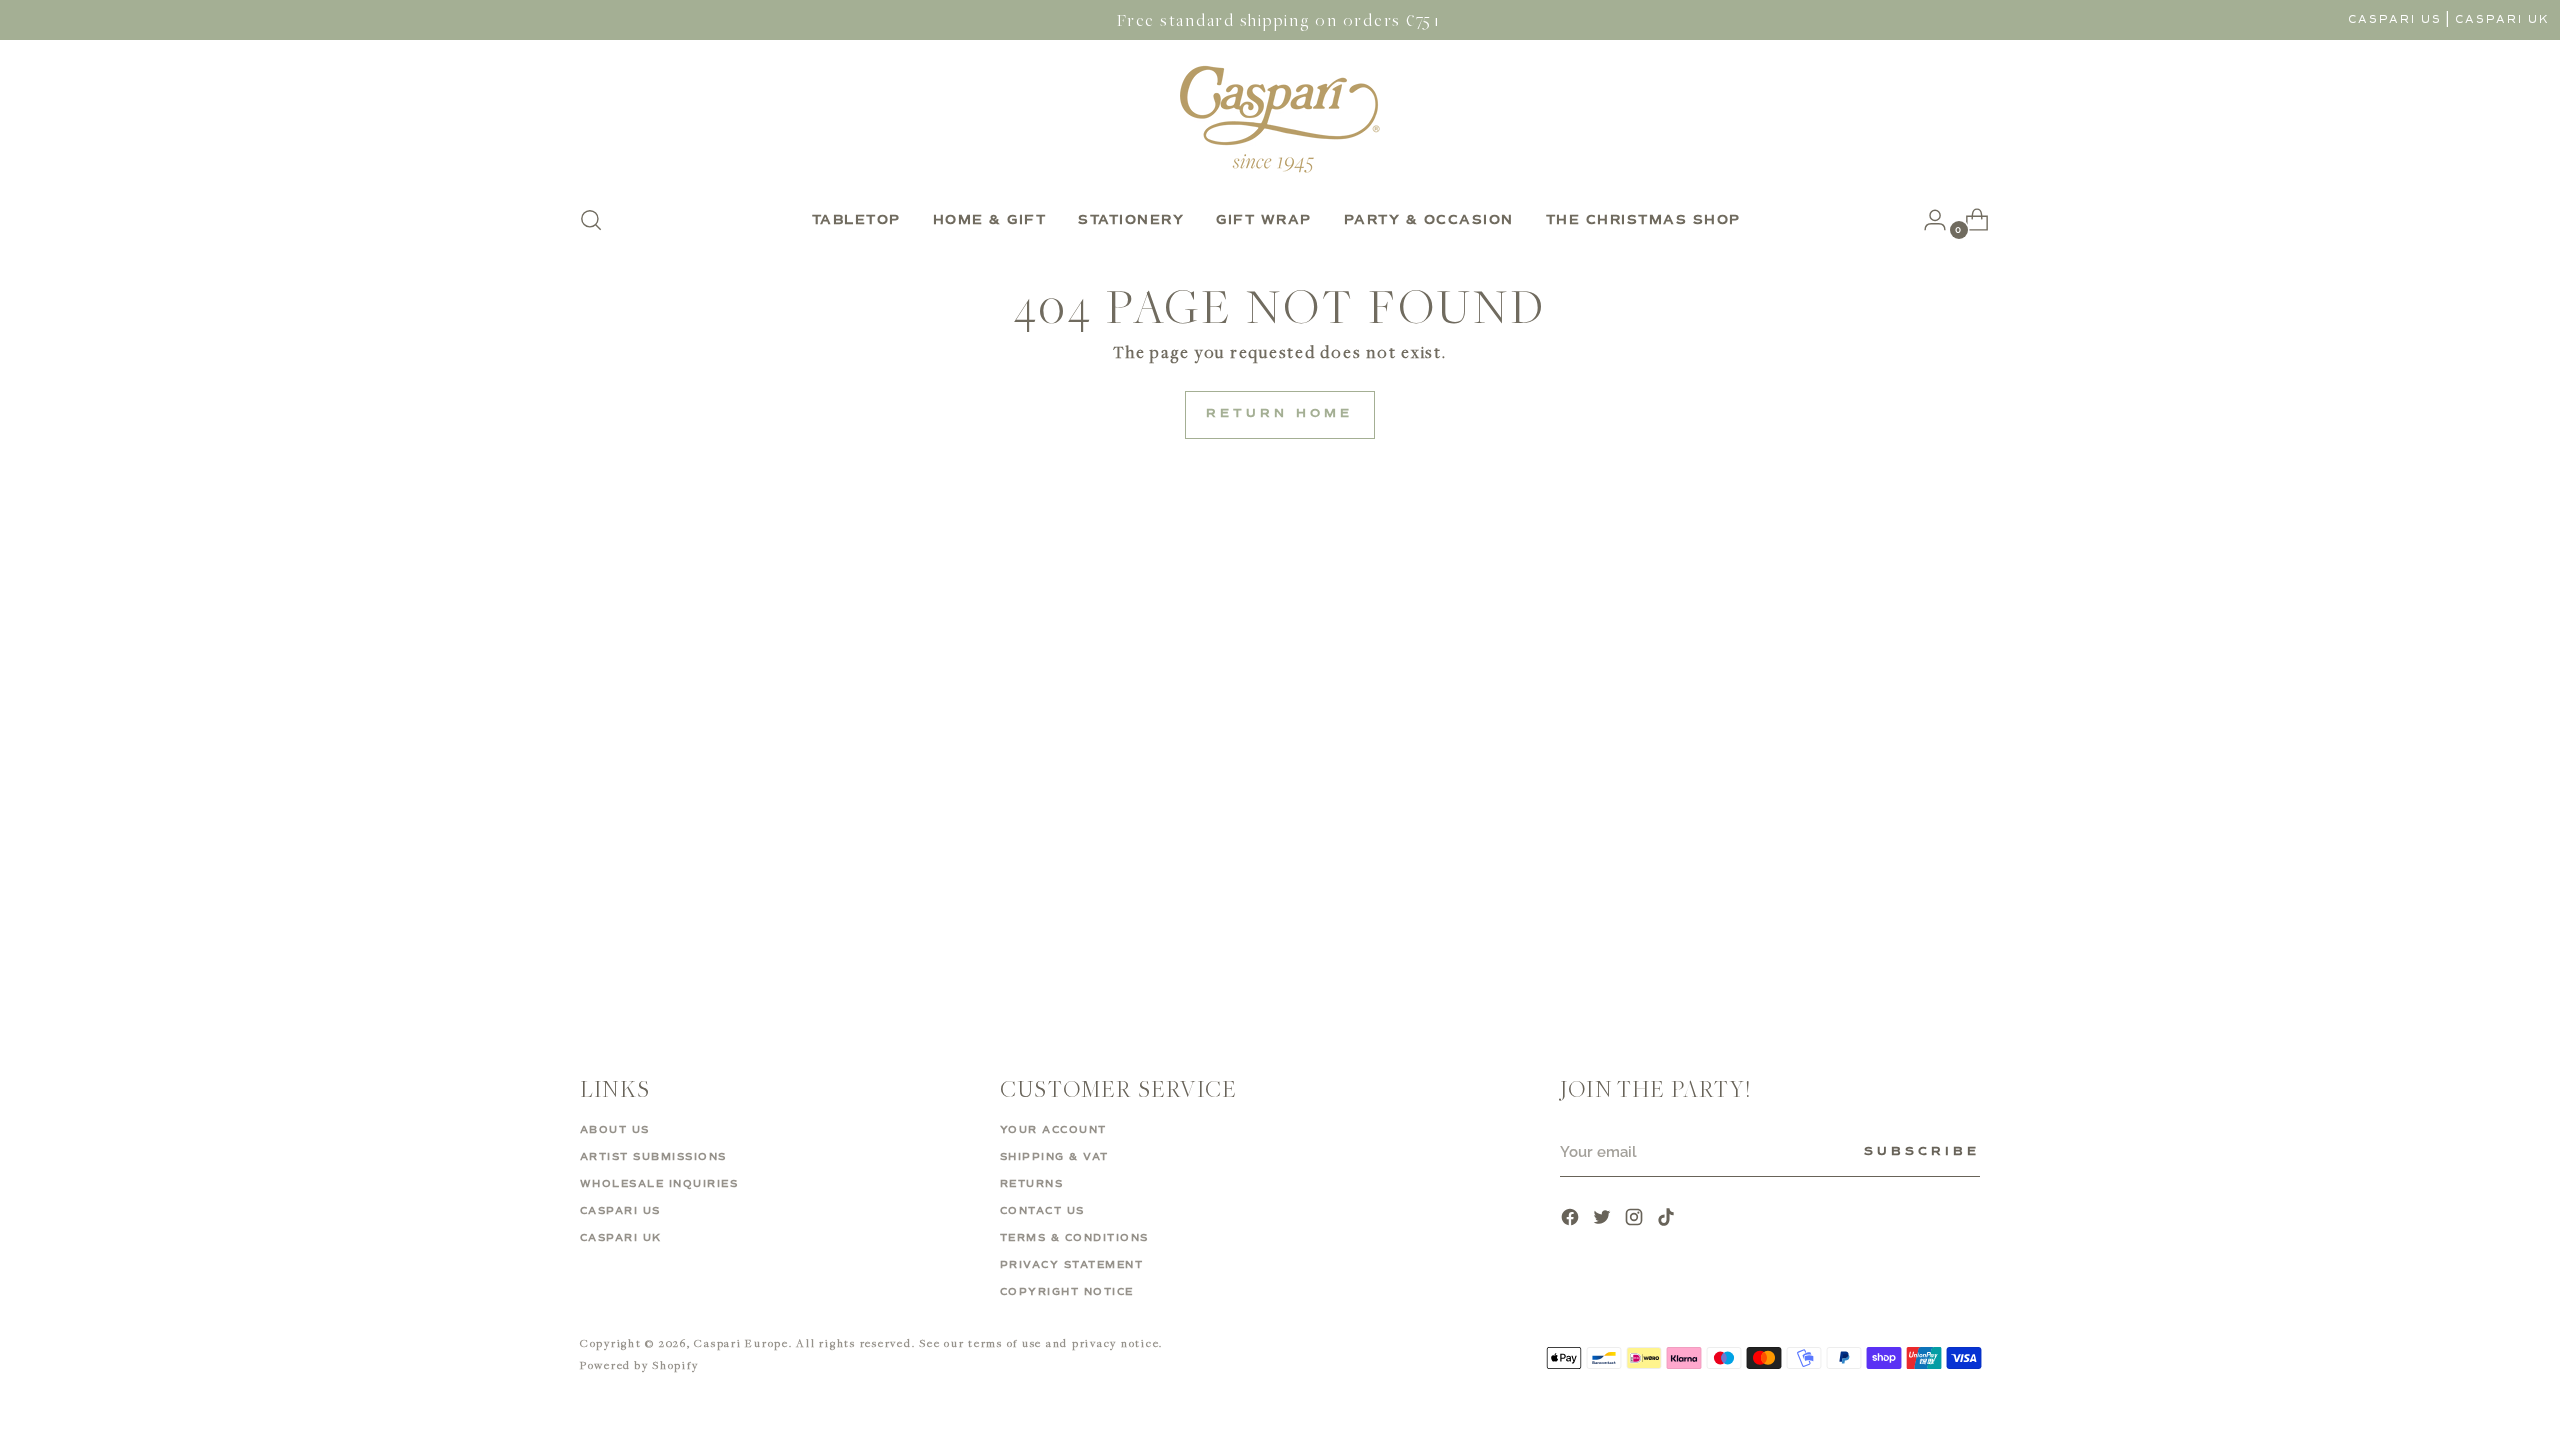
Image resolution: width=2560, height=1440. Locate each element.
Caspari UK (2502, 19)
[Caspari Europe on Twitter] (1604, 1219)
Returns (1032, 1184)
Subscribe (1922, 1152)
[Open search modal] (591, 220)
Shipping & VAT (1054, 1157)
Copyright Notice (1067, 1292)
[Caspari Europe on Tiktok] (1668, 1219)
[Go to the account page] (1927, 220)
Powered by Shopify (639, 1364)
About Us (615, 1130)
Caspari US (2395, 19)
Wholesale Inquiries (659, 1184)
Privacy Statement (1072, 1265)
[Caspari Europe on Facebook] (1572, 1219)
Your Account (1053, 1130)
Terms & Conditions (1074, 1238)
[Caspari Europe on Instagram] (1636, 1219)
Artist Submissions (653, 1157)
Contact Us (1042, 1211)
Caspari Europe (741, 1342)
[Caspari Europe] (1280, 119)
